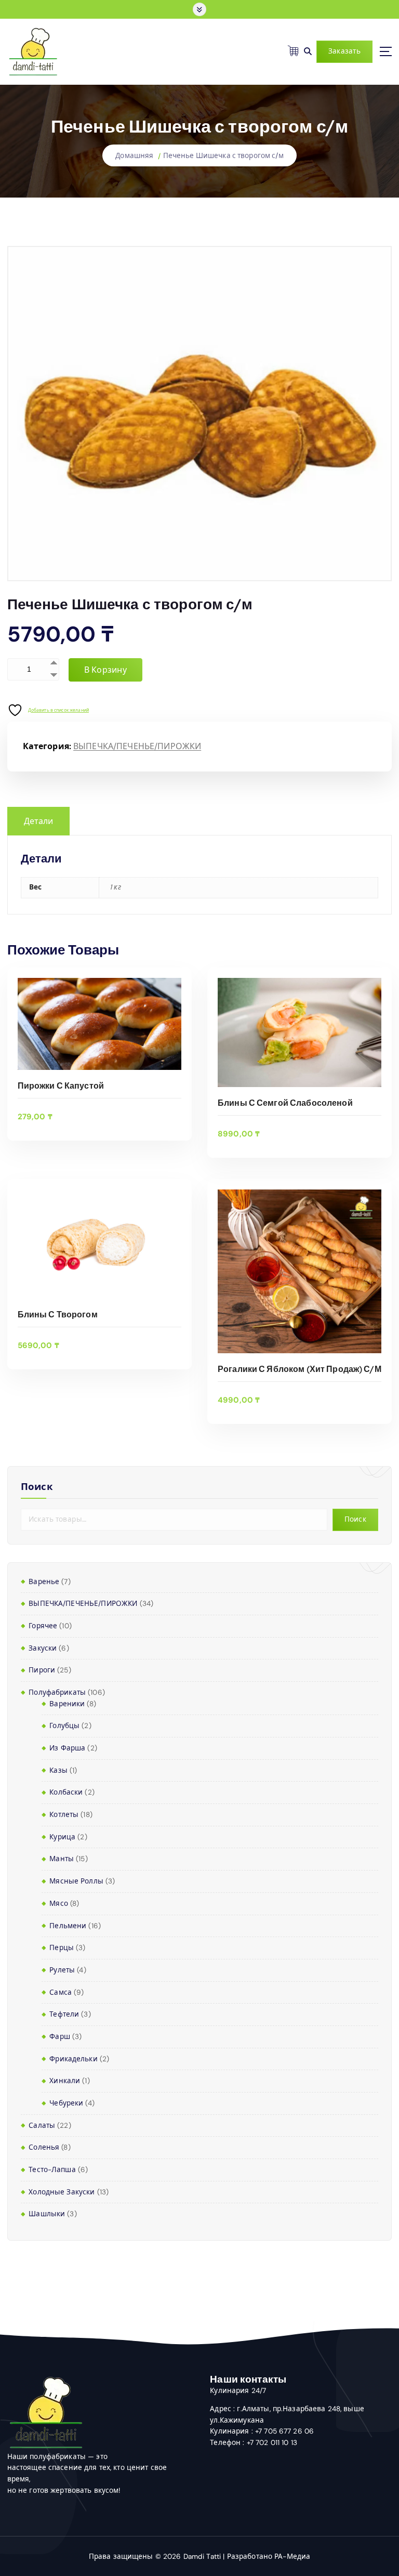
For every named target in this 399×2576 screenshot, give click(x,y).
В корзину (105, 670)
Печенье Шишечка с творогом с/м (223, 156)
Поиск (37, 1487)
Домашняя (134, 156)
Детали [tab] (39, 821)
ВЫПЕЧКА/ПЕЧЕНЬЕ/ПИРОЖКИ (137, 746)
